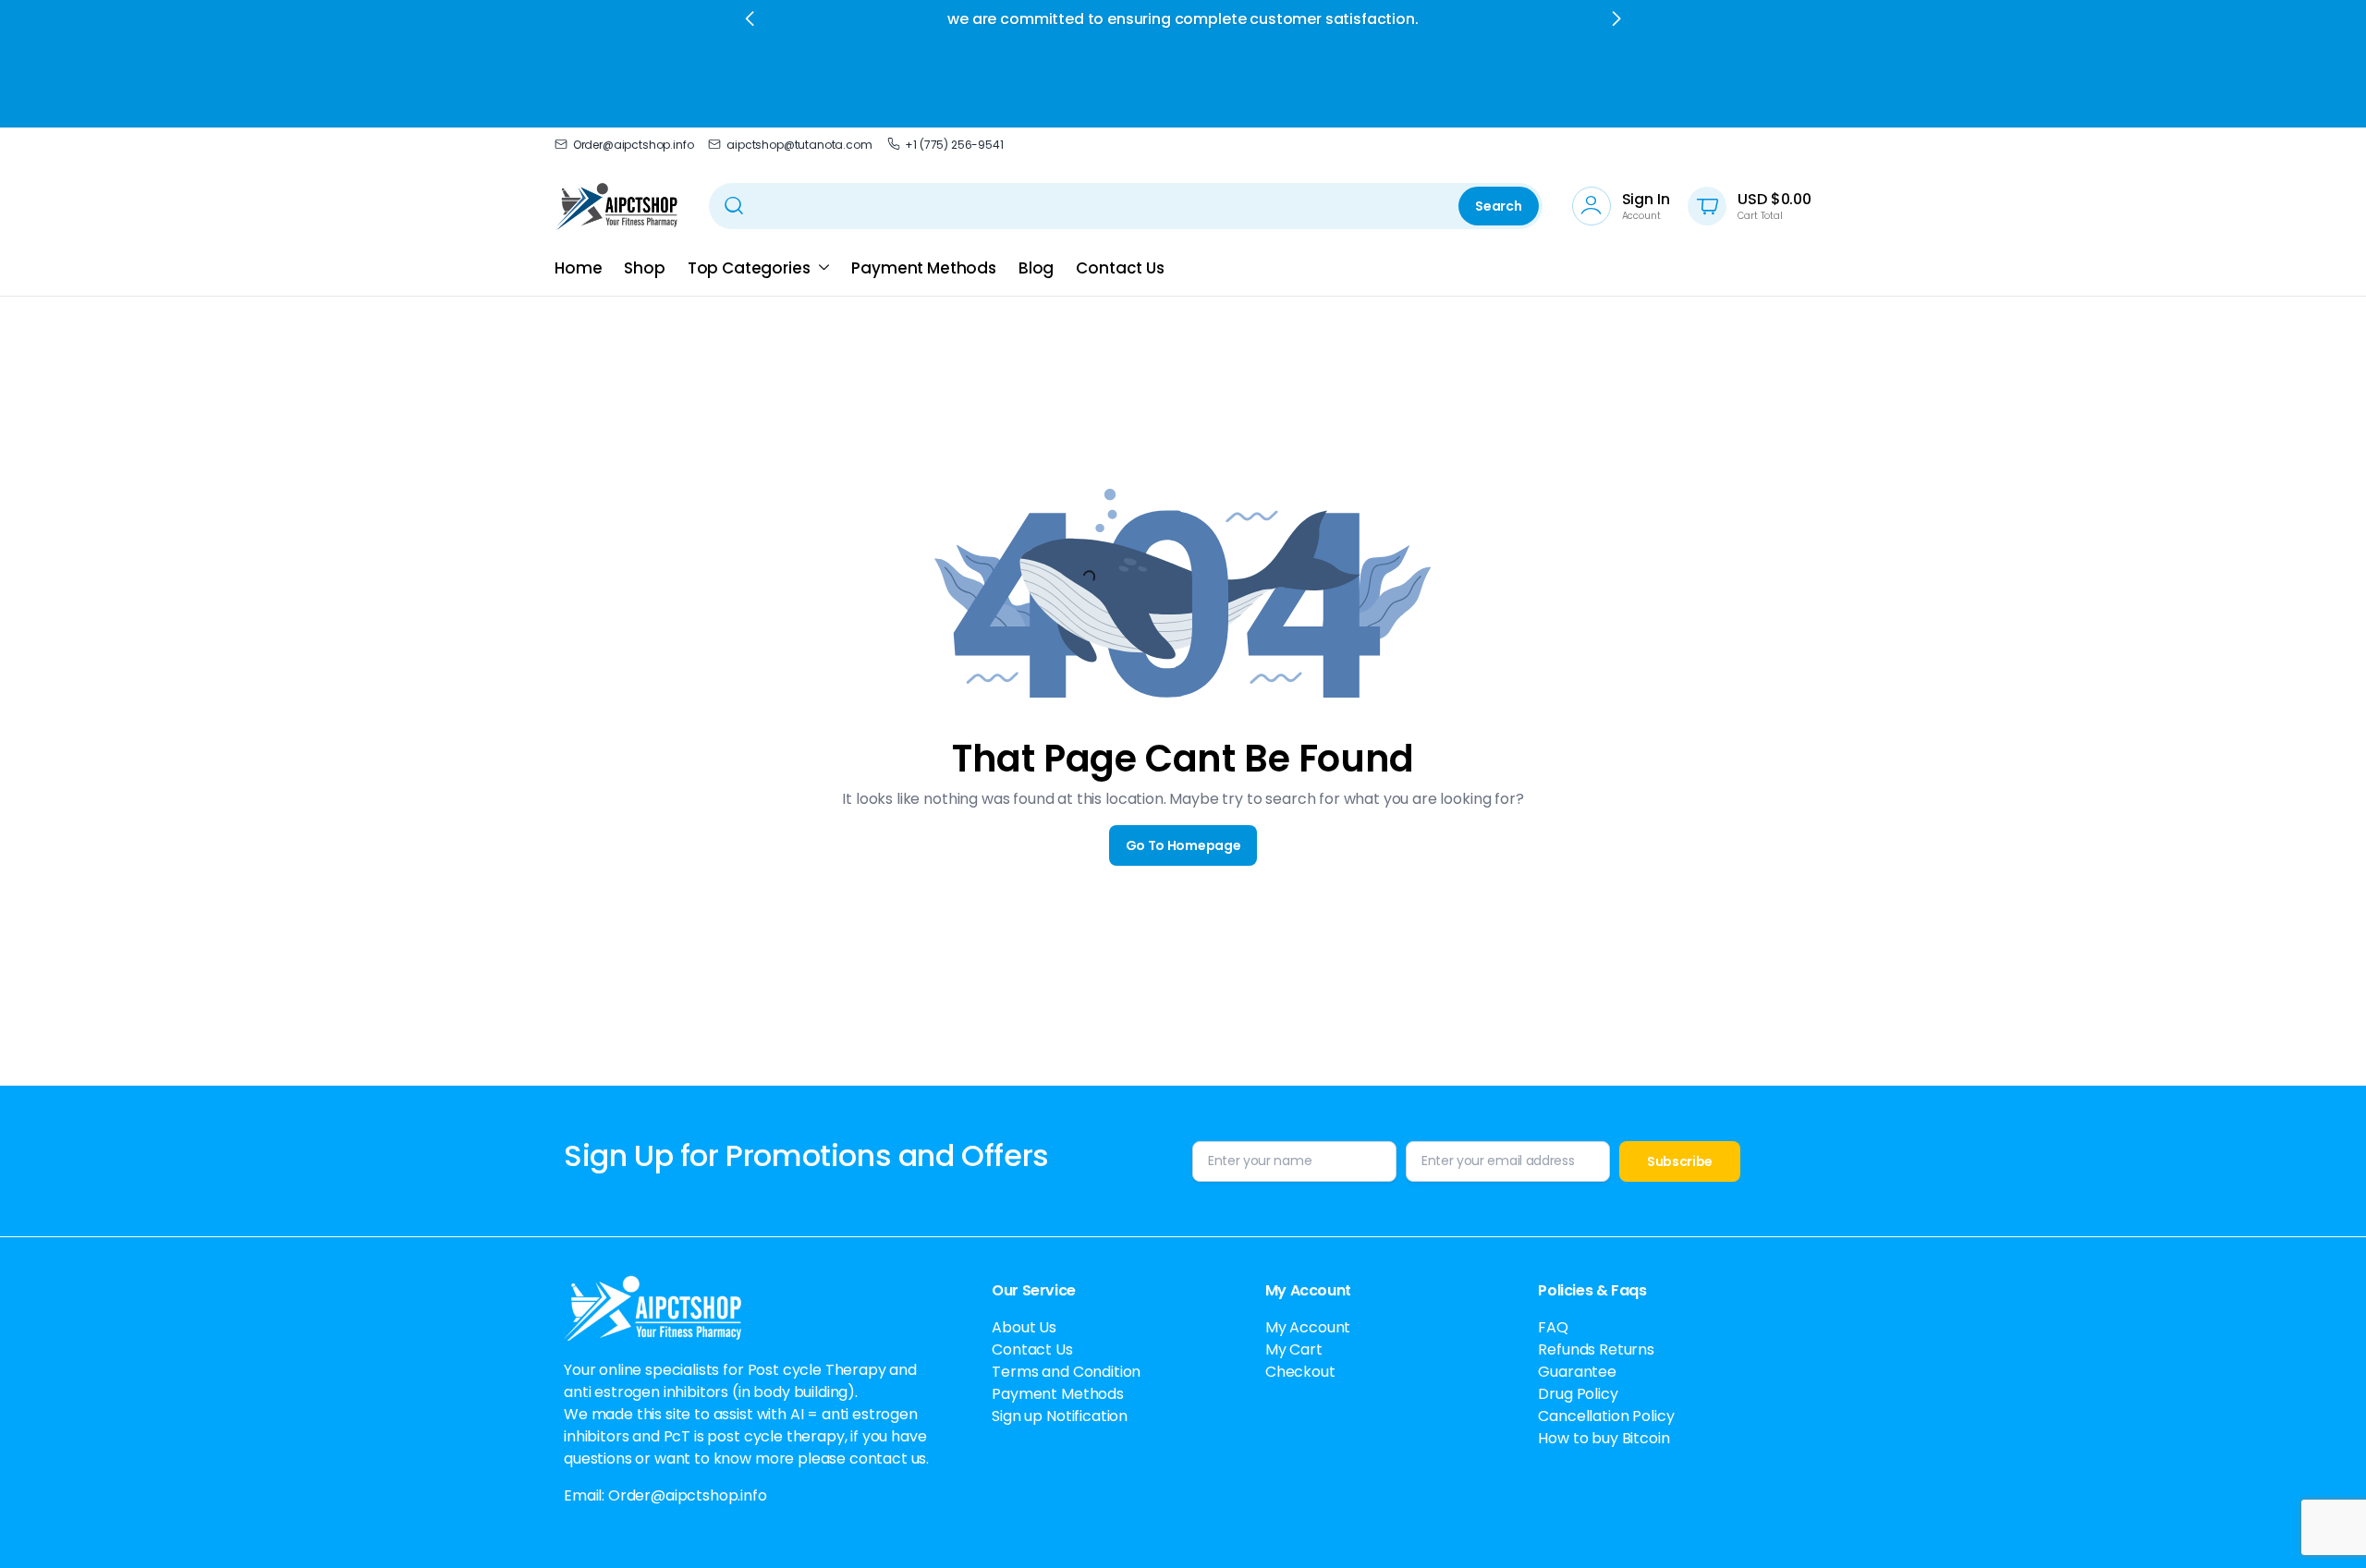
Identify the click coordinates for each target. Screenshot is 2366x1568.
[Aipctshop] (617, 206)
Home (578, 268)
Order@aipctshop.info (633, 145)
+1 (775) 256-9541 (954, 145)
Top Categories (749, 268)
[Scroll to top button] (2324, 1526)
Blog (1036, 268)
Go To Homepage (1183, 845)
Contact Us (1120, 268)
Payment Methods (924, 268)
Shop (644, 268)
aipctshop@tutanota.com (799, 145)
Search (1498, 206)
